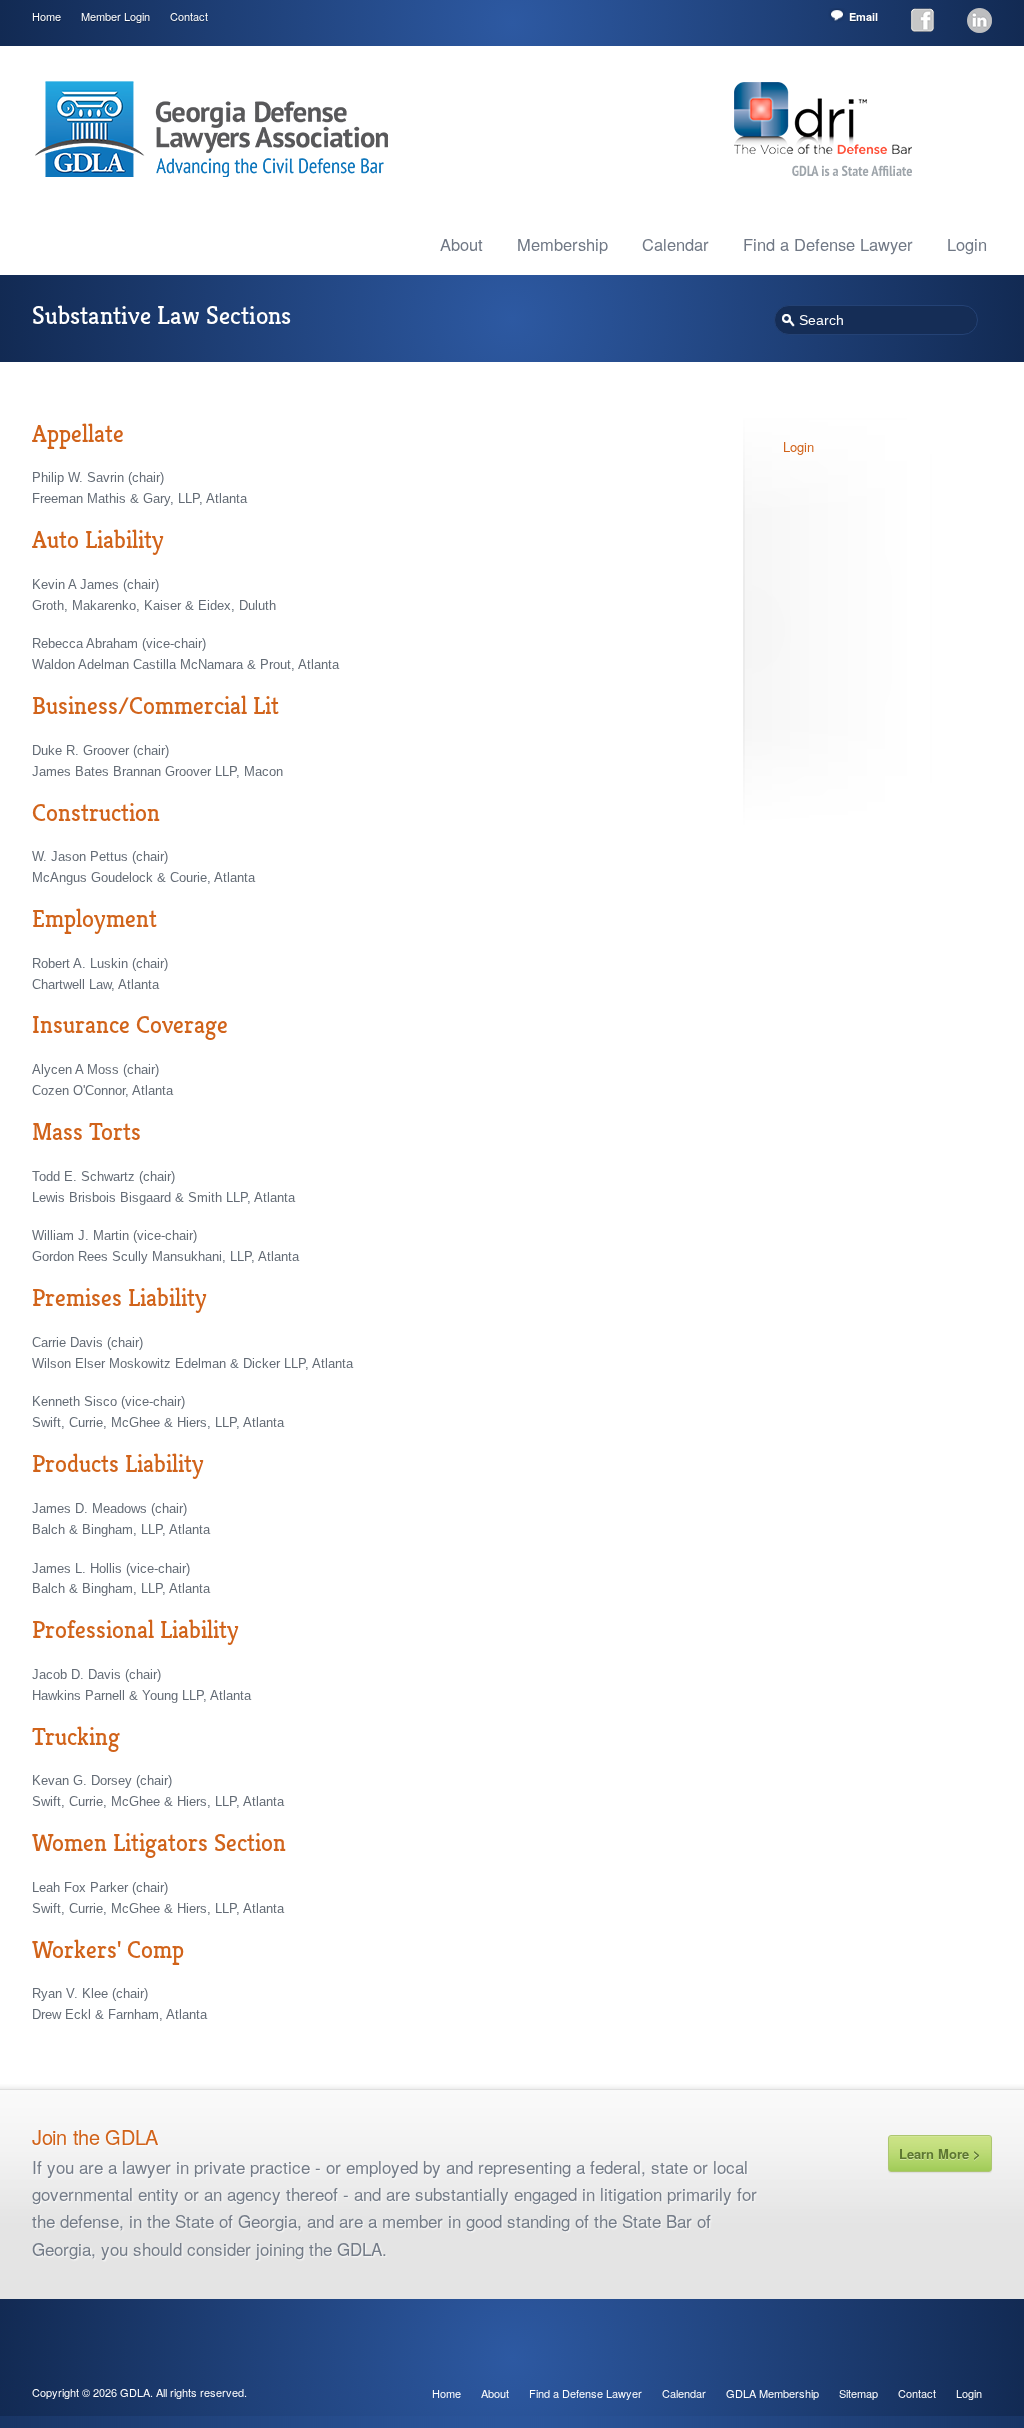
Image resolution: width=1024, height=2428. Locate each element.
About (461, 244)
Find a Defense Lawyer (828, 244)
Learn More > (940, 2153)
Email (863, 16)
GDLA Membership (772, 2393)
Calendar (675, 244)
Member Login (115, 16)
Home (46, 16)
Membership (562, 244)
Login (967, 244)
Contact (189, 16)
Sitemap (858, 2393)
